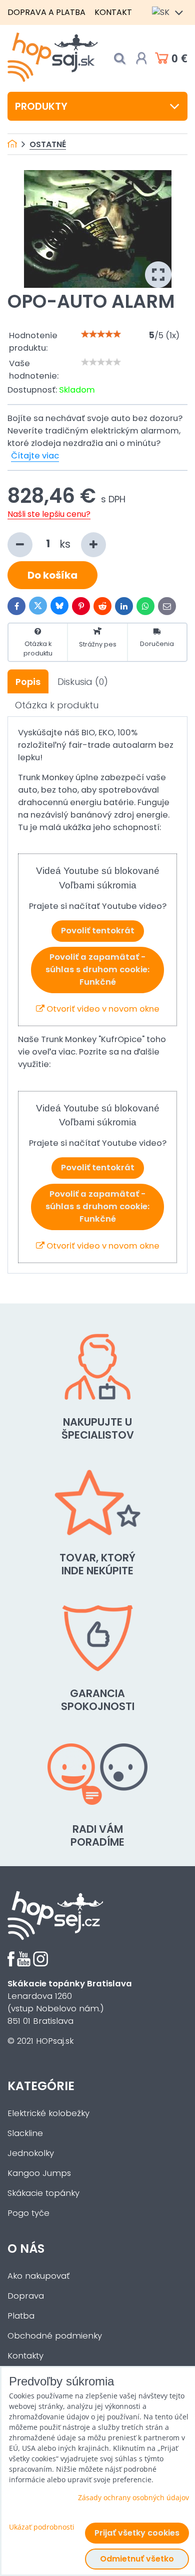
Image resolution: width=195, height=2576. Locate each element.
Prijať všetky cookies (137, 2533)
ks (66, 543)
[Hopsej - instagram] (40, 1964)
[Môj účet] (141, 58)
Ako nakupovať (38, 2276)
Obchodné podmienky (55, 2336)
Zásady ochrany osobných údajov (133, 2497)
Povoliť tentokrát (98, 931)
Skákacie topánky (43, 2193)
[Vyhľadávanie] (119, 59)
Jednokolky (31, 2153)
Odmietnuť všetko (137, 2559)
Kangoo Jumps (39, 2173)
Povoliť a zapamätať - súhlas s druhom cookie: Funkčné (97, 969)
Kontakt (113, 12)
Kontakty (25, 2356)
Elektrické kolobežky (48, 2113)
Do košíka (52, 575)
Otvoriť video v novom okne (102, 1009)
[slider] (101, 334)
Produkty (41, 106)
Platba (21, 2316)
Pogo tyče (28, 2213)
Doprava (26, 2296)
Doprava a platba (46, 12)
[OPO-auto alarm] (98, 229)
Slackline (25, 2133)
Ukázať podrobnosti (42, 2527)
